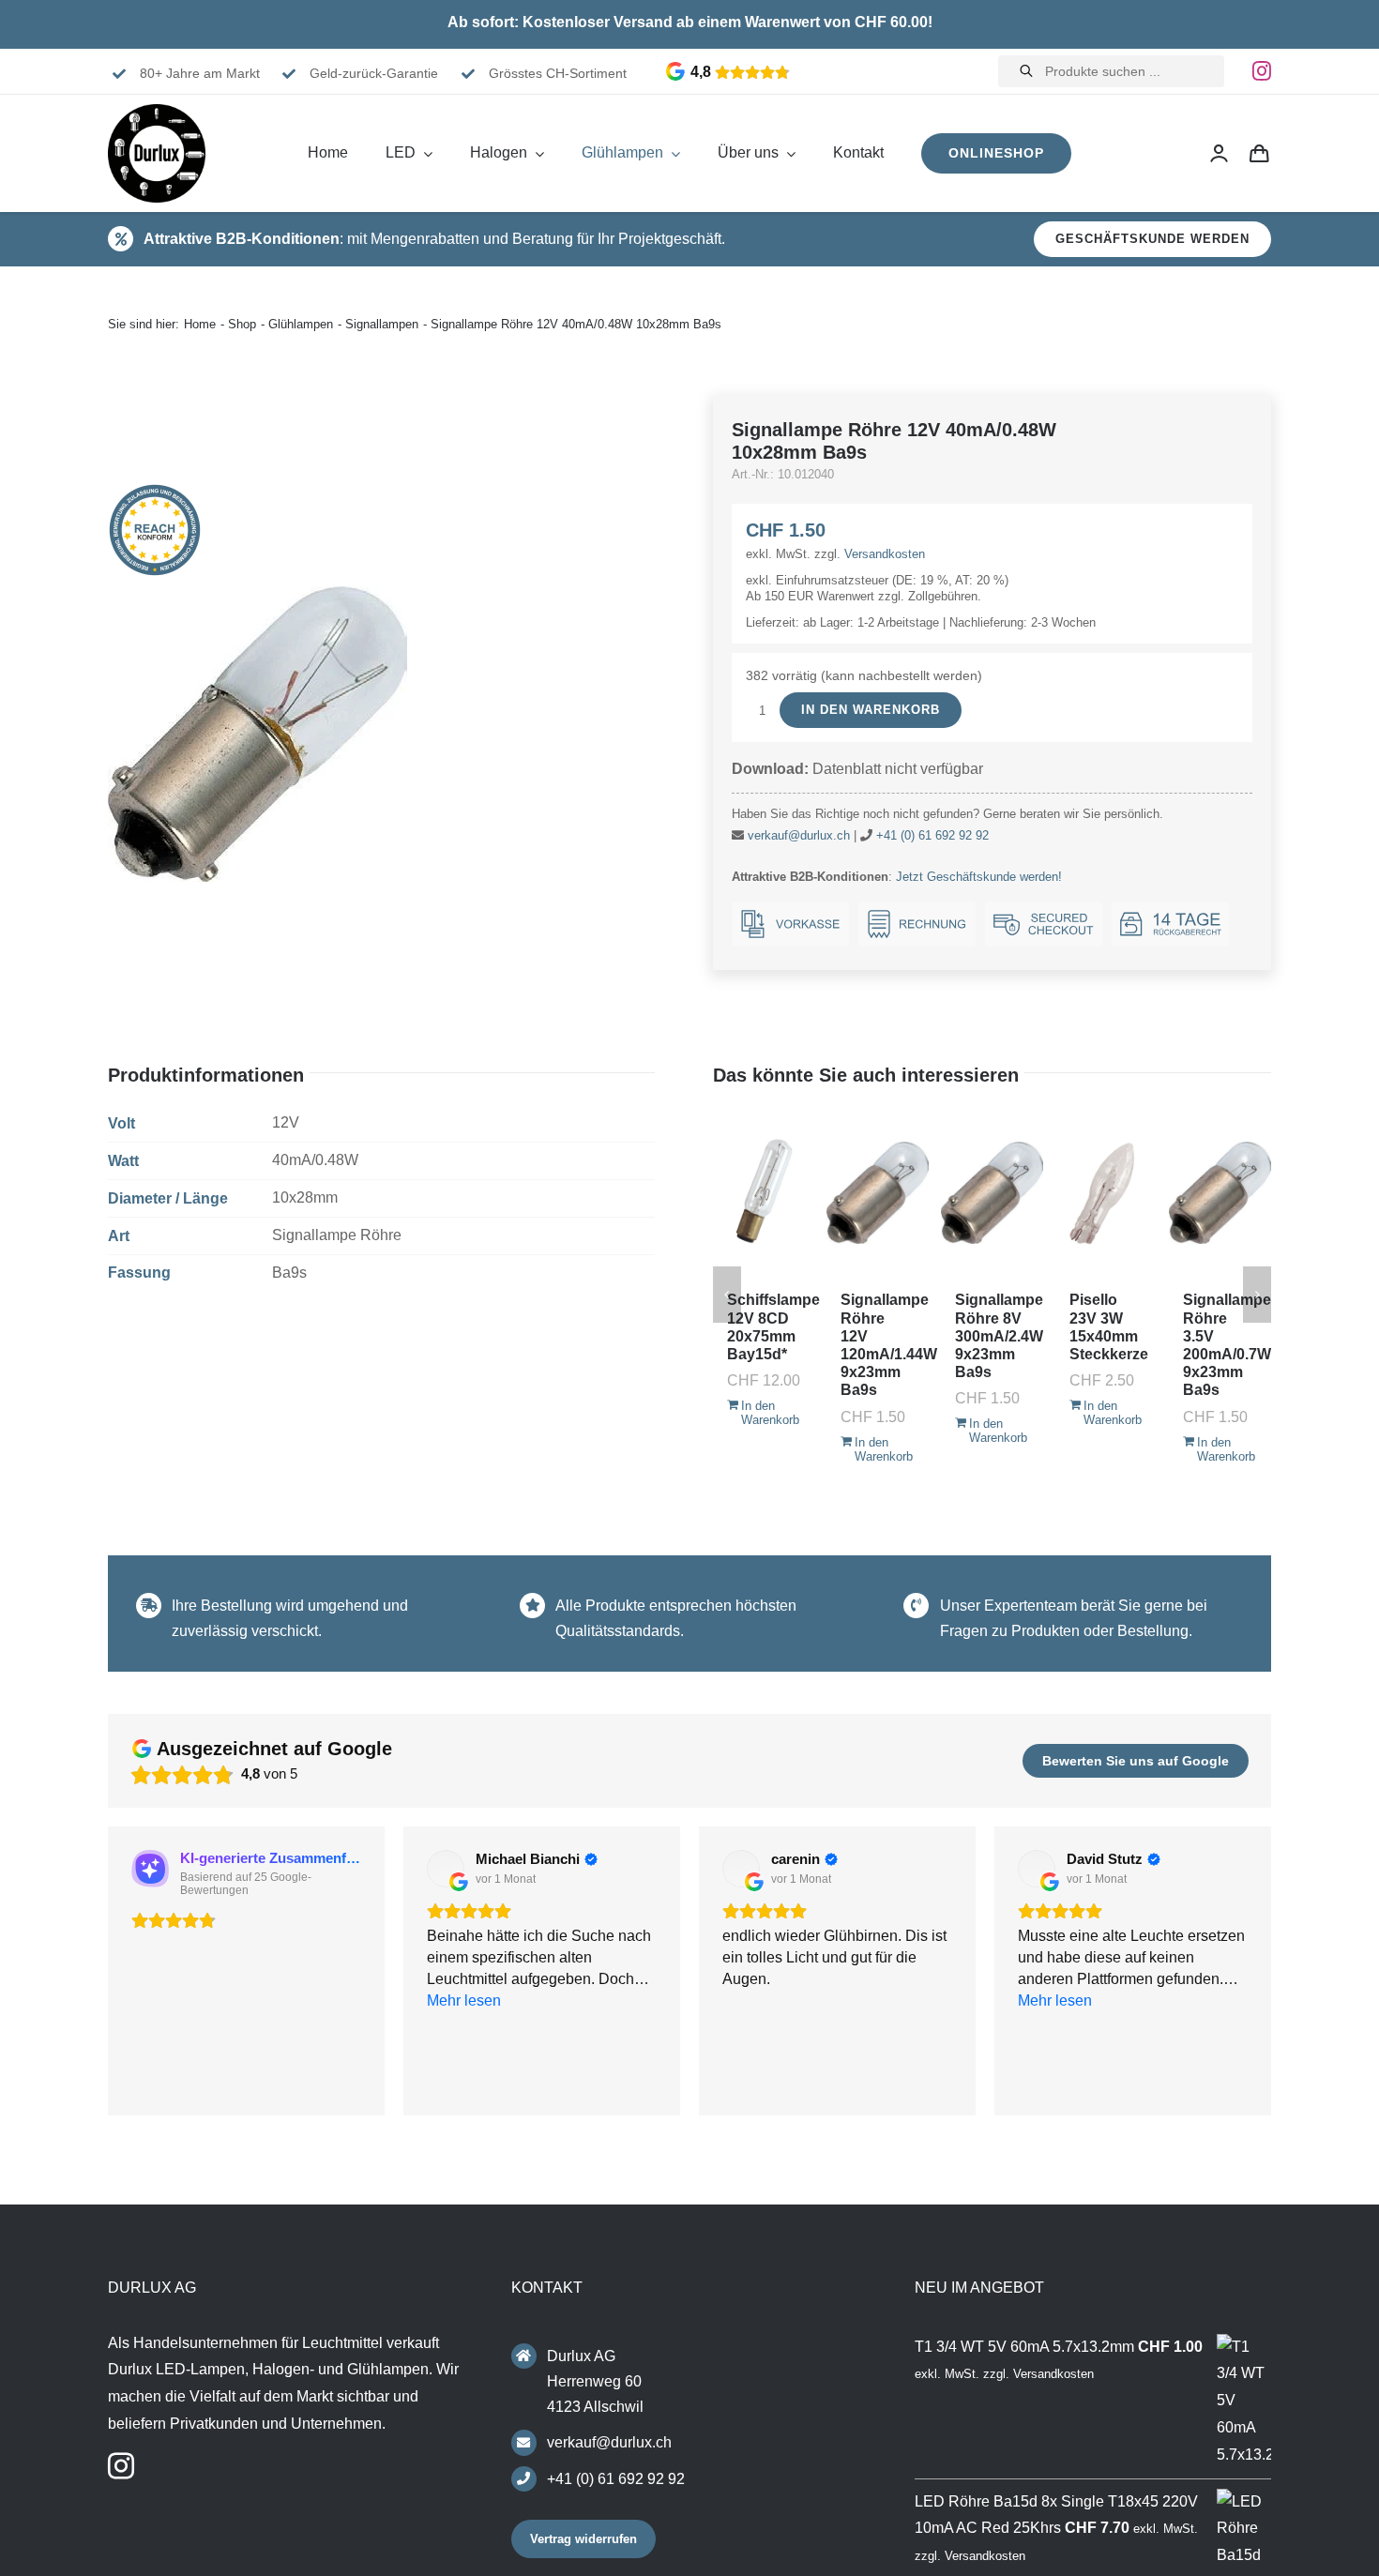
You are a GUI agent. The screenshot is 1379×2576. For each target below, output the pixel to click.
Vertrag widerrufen (583, 2545)
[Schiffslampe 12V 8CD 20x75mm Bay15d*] (764, 1192)
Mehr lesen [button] (1055, 2087)
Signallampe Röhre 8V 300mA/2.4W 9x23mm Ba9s (999, 1336)
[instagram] (1262, 71)
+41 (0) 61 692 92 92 (932, 835)
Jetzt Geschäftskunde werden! (979, 877)
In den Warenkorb (871, 710)
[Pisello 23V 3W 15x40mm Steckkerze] (1106, 1192)
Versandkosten (885, 554)
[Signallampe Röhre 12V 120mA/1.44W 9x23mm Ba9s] (878, 1192)
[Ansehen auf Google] (446, 1869)
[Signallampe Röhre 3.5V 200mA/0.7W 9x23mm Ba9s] (1220, 1192)
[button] (108, 1974)
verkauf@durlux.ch (799, 835)
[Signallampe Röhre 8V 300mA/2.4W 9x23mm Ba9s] (992, 1192)
